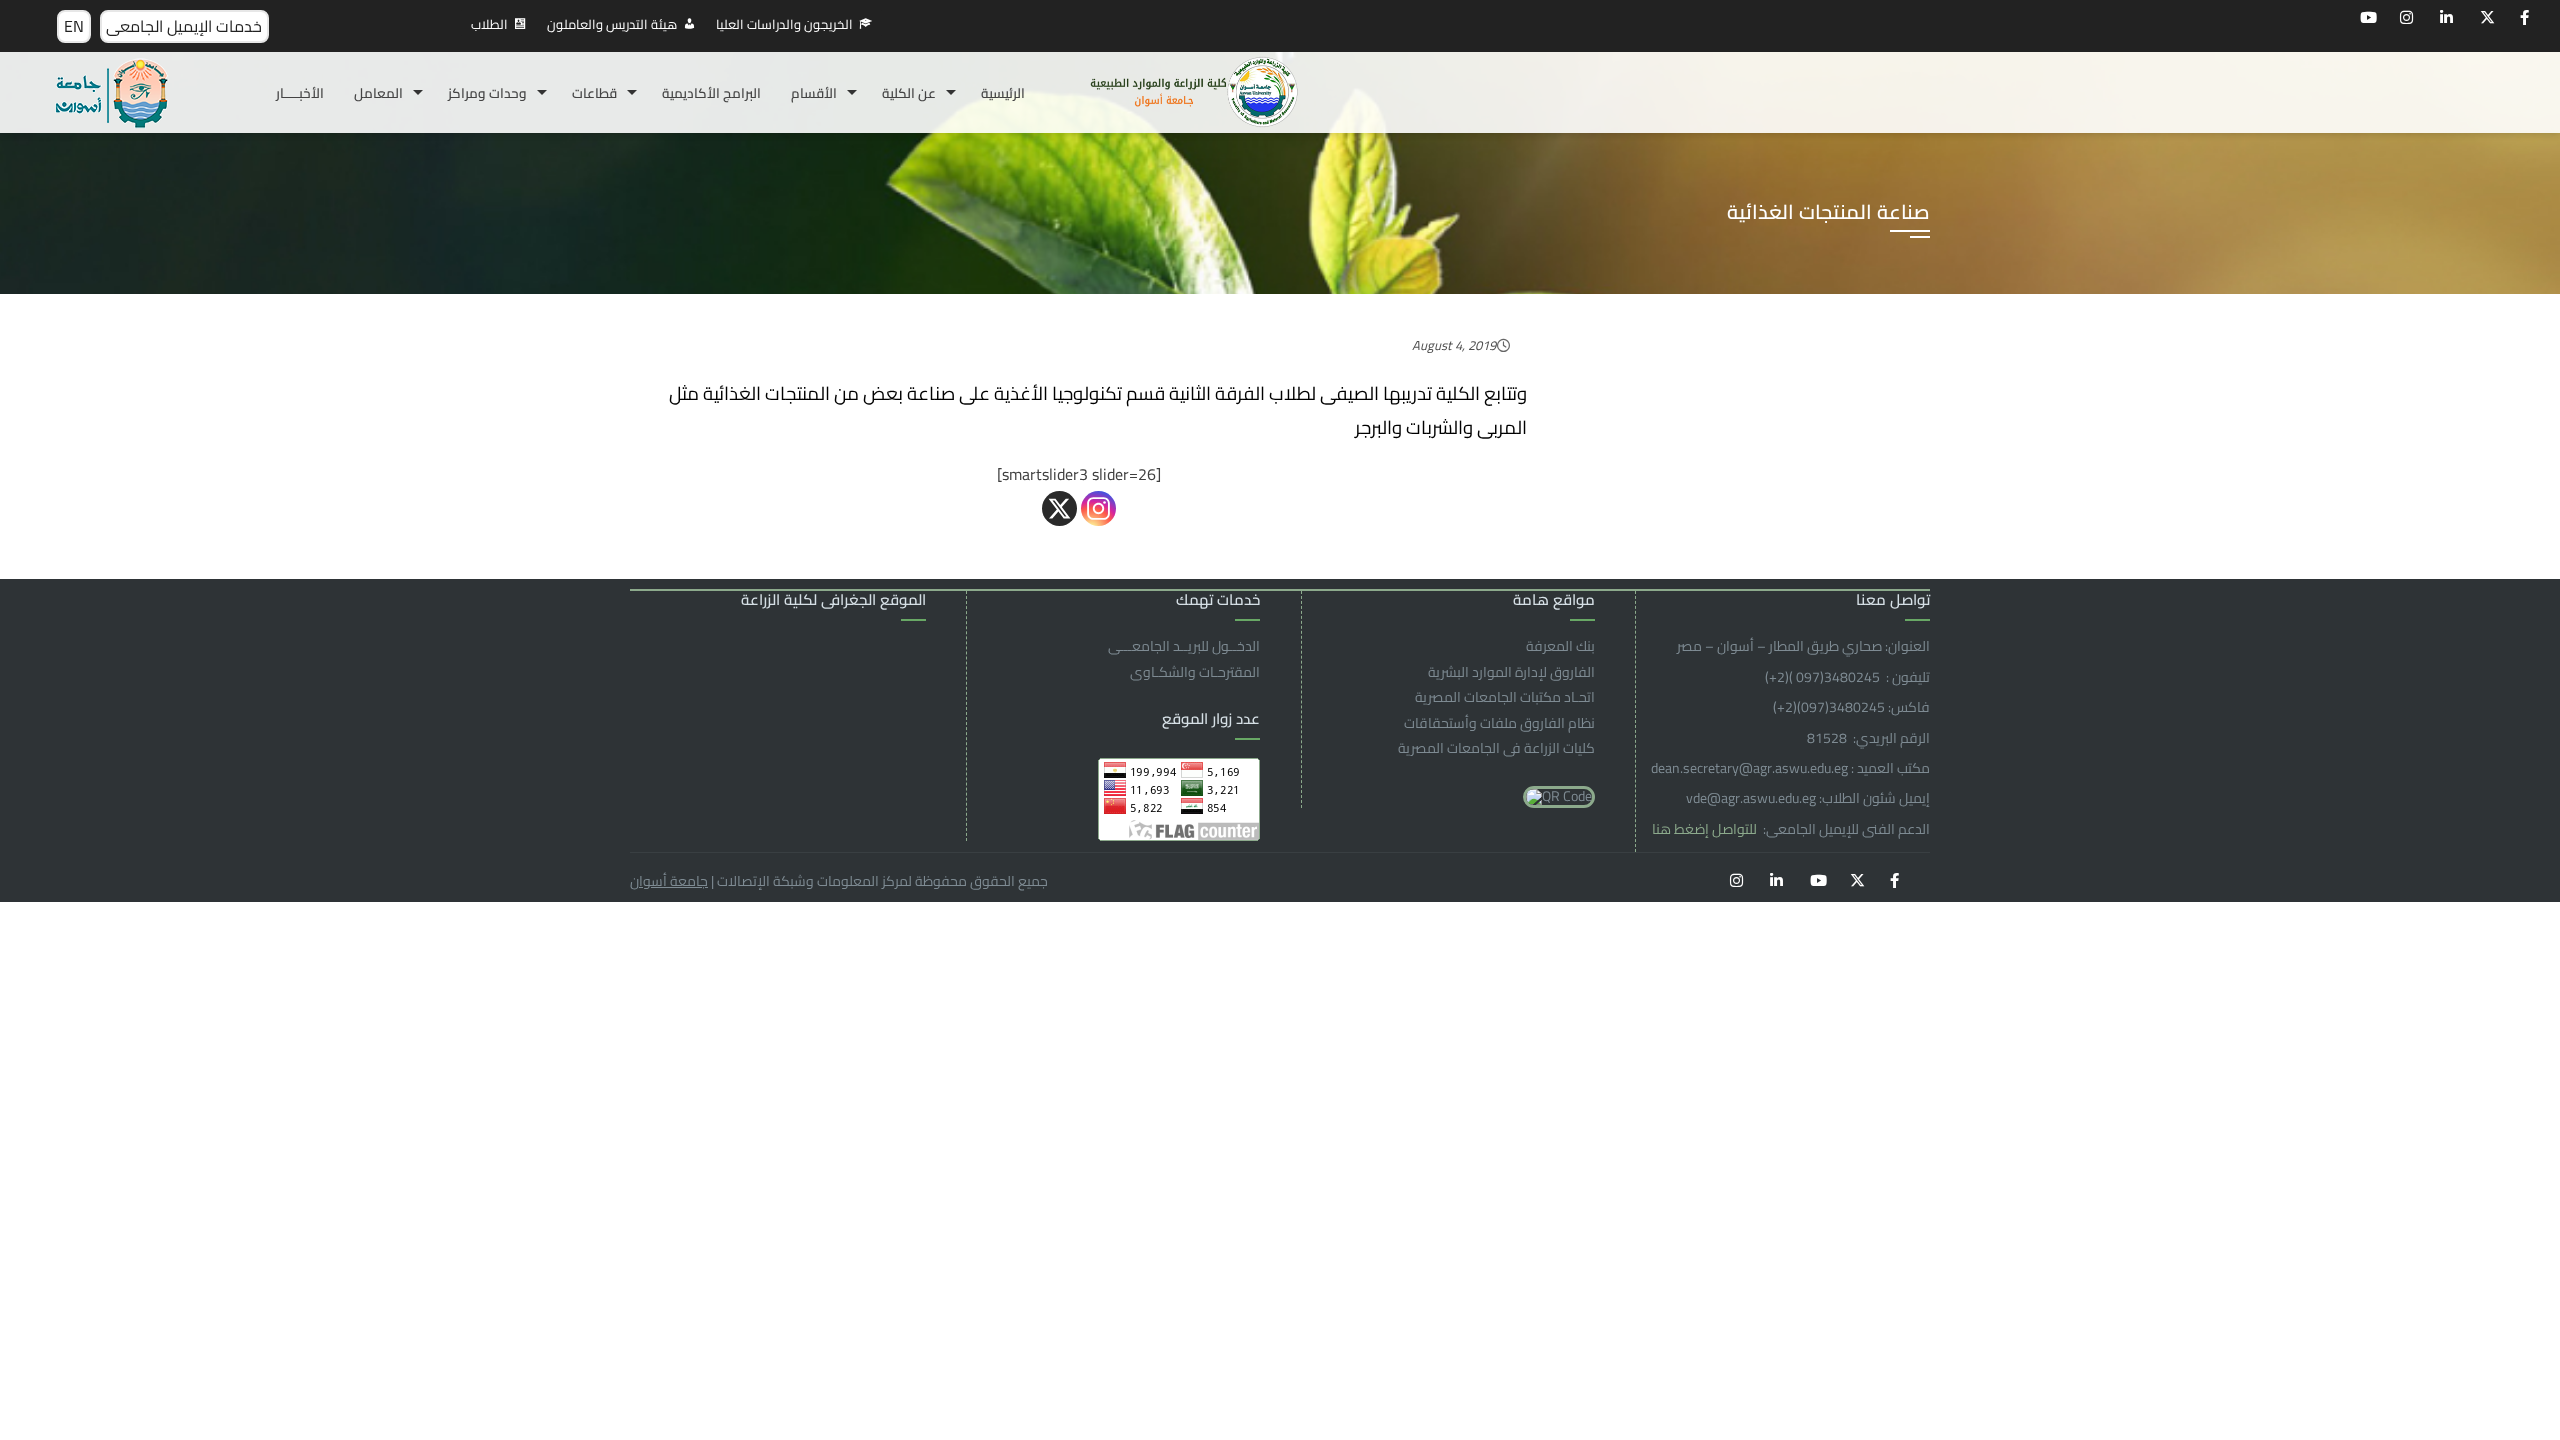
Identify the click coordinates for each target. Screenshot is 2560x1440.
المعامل (378, 93)
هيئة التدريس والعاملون (612, 24)
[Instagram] (1098, 508)
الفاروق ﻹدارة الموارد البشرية (1511, 672)
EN (74, 26)
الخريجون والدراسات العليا (784, 24)
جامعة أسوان (669, 881)
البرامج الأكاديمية (711, 93)
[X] (1059, 508)
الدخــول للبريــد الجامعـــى (1184, 646)
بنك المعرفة (1560, 646)
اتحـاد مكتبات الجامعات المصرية (1505, 697)
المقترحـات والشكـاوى (1195, 672)
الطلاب (489, 24)
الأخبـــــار (300, 93)
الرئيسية (1003, 93)
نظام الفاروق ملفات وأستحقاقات (1499, 723)
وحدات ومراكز (487, 93)
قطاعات (594, 93)
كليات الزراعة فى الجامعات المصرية (1496, 748)
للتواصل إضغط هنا (1706, 829)
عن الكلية (909, 93)
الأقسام (814, 93)
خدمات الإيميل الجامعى (184, 26)
